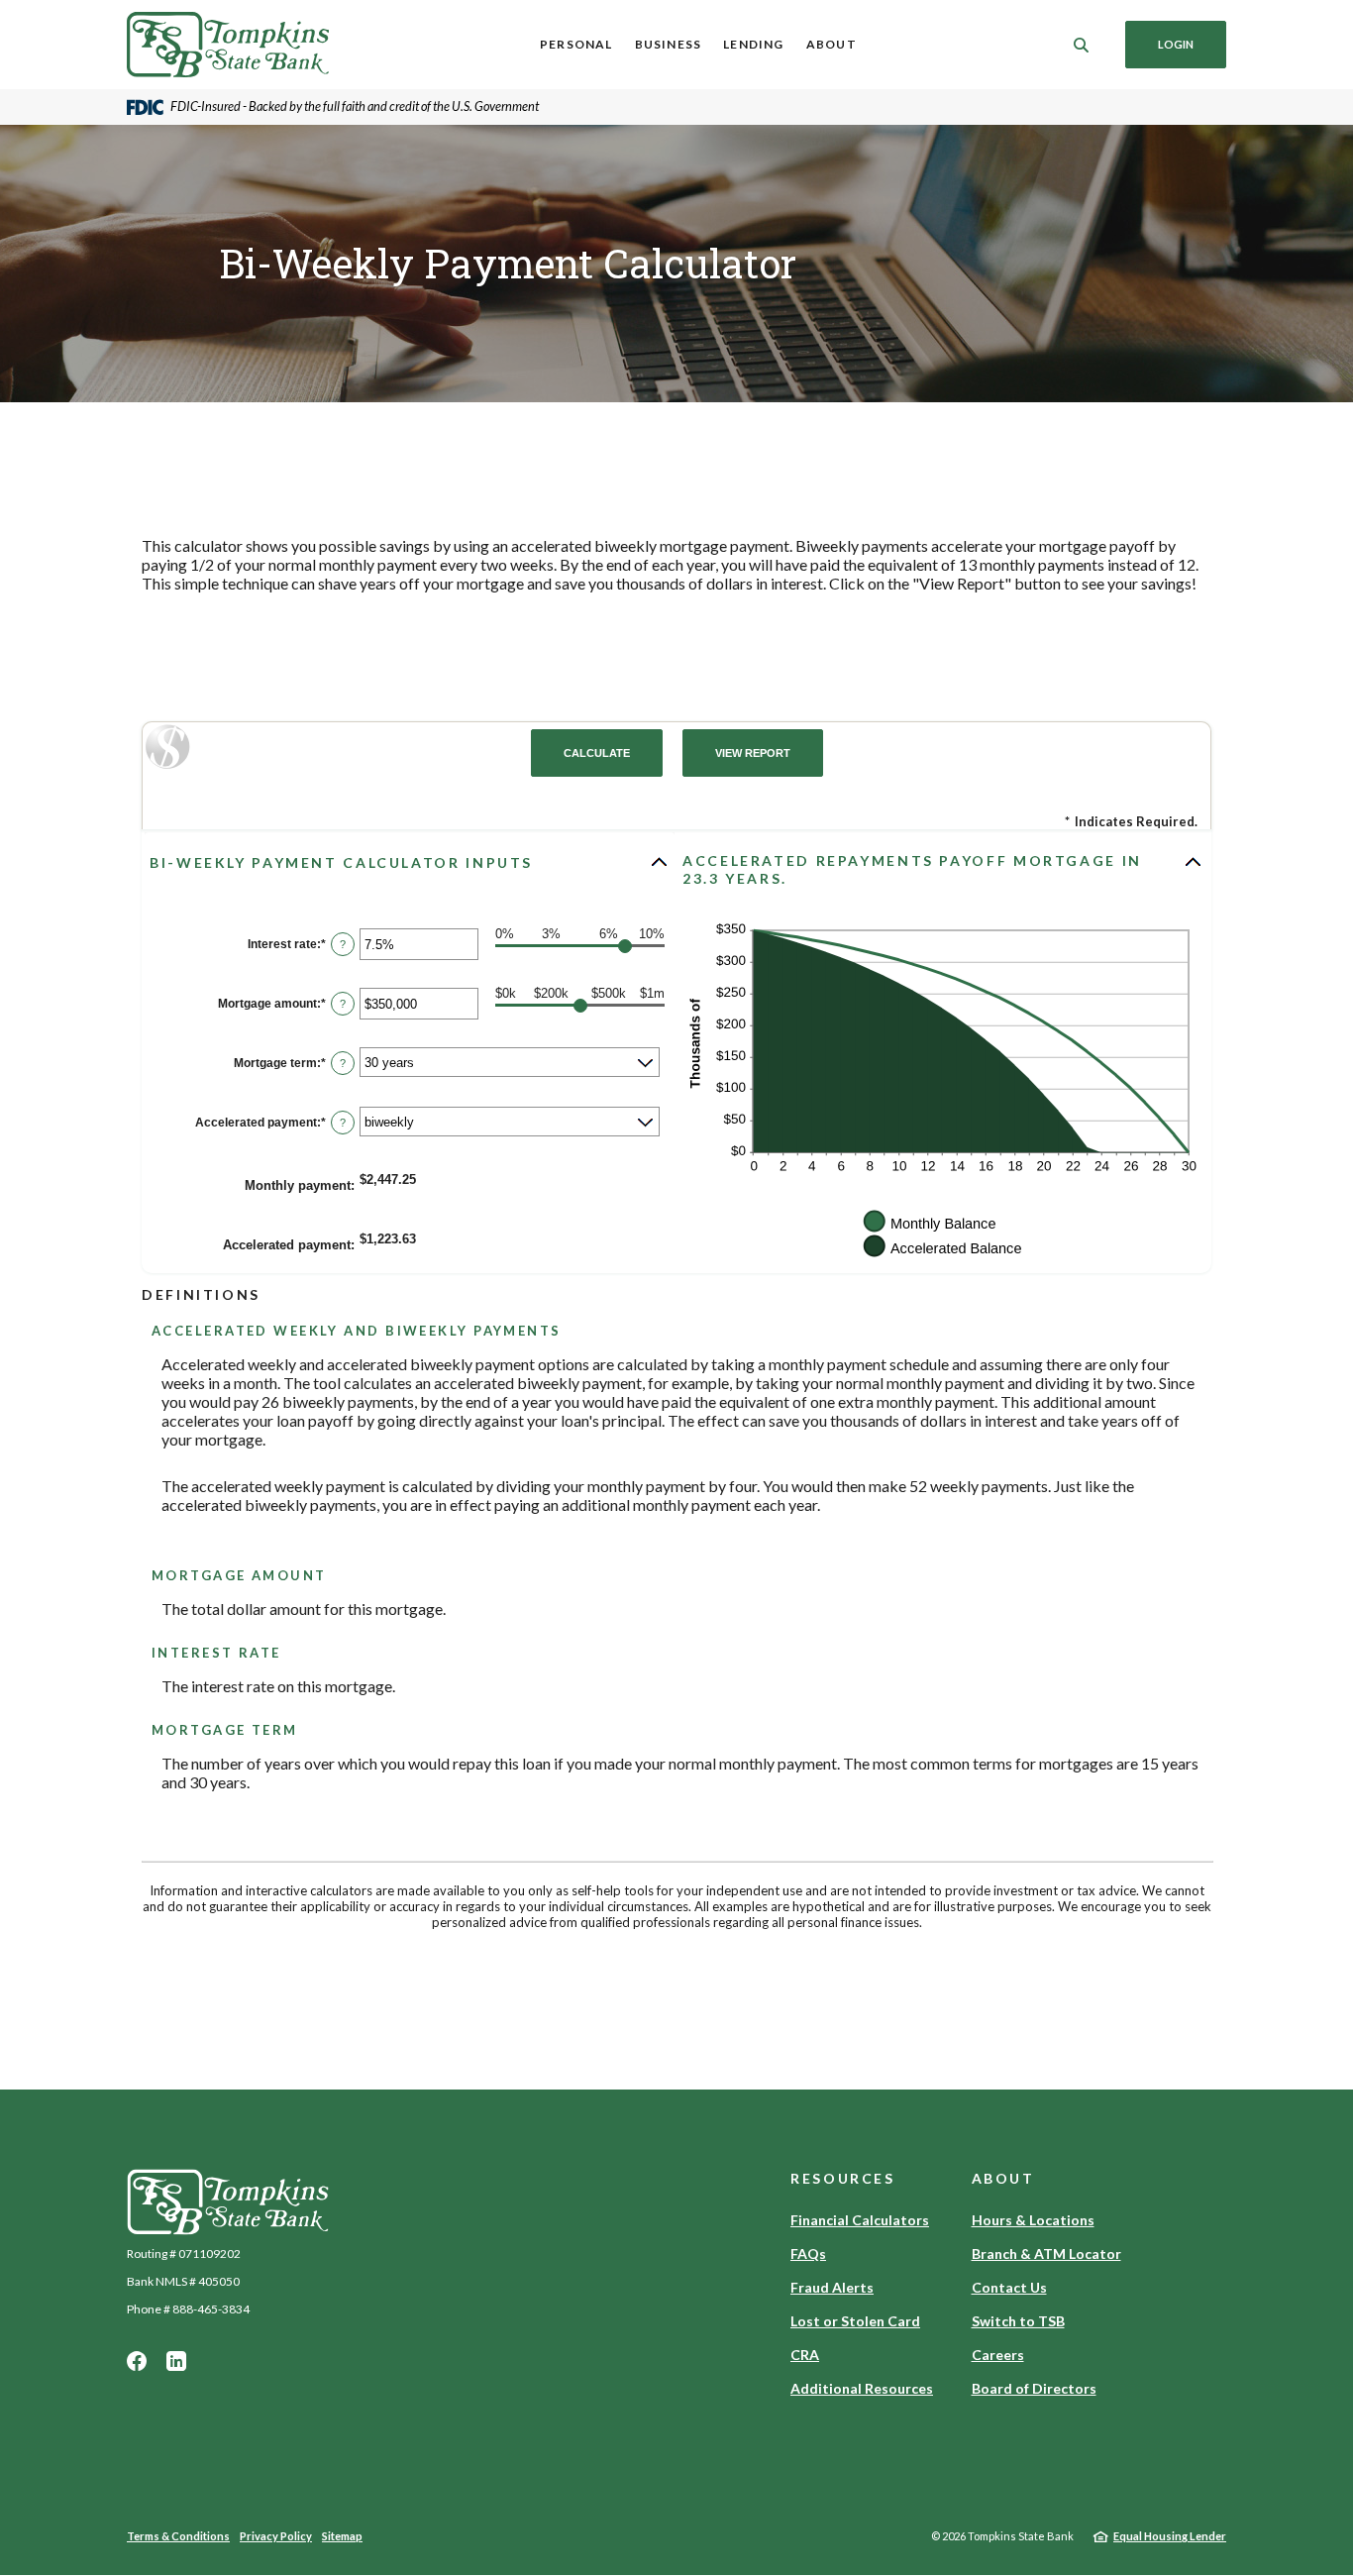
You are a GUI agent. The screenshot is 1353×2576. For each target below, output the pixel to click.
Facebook (137, 2361)
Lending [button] (753, 44)
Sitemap (342, 2536)
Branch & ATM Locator (1046, 2254)
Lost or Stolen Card (855, 2321)
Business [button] (669, 44)
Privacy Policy (276, 2536)
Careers (998, 2355)
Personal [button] (576, 44)
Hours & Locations (1033, 2220)
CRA (805, 2355)
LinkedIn (176, 2361)
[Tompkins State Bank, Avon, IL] (228, 45)
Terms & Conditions (178, 2536)
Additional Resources (862, 2388)
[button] (410, 862)
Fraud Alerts (832, 2287)
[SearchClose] (1082, 45)
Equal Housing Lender (1170, 2536)
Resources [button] (843, 2178)
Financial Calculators (860, 2220)
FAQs (808, 2254)
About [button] (832, 44)
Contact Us (1009, 2287)
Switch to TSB (1018, 2321)
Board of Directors (1034, 2388)
